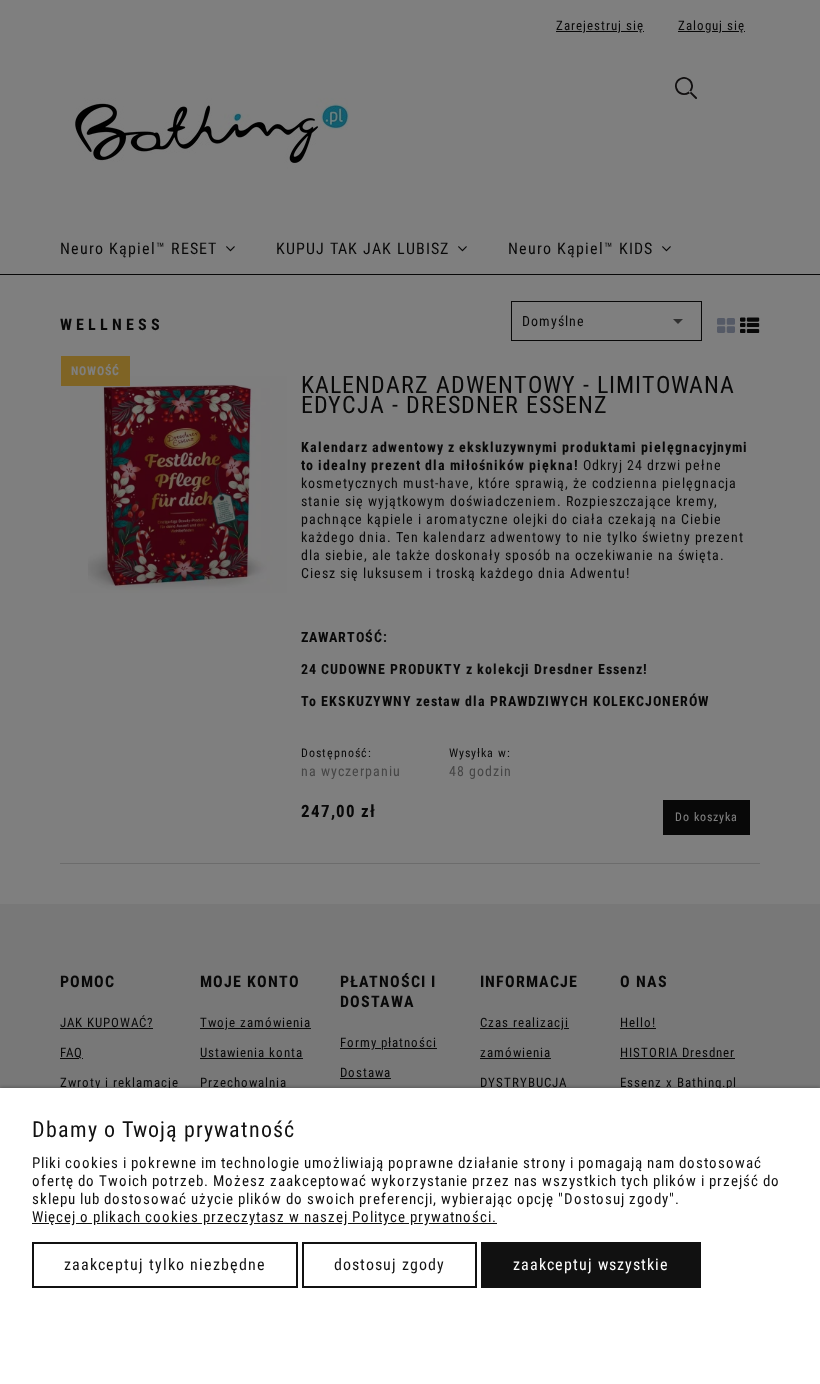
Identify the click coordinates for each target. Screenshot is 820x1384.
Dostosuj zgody (389, 1264)
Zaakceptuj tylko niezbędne (165, 1264)
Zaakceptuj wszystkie (591, 1264)
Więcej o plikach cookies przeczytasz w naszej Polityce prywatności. (264, 1217)
